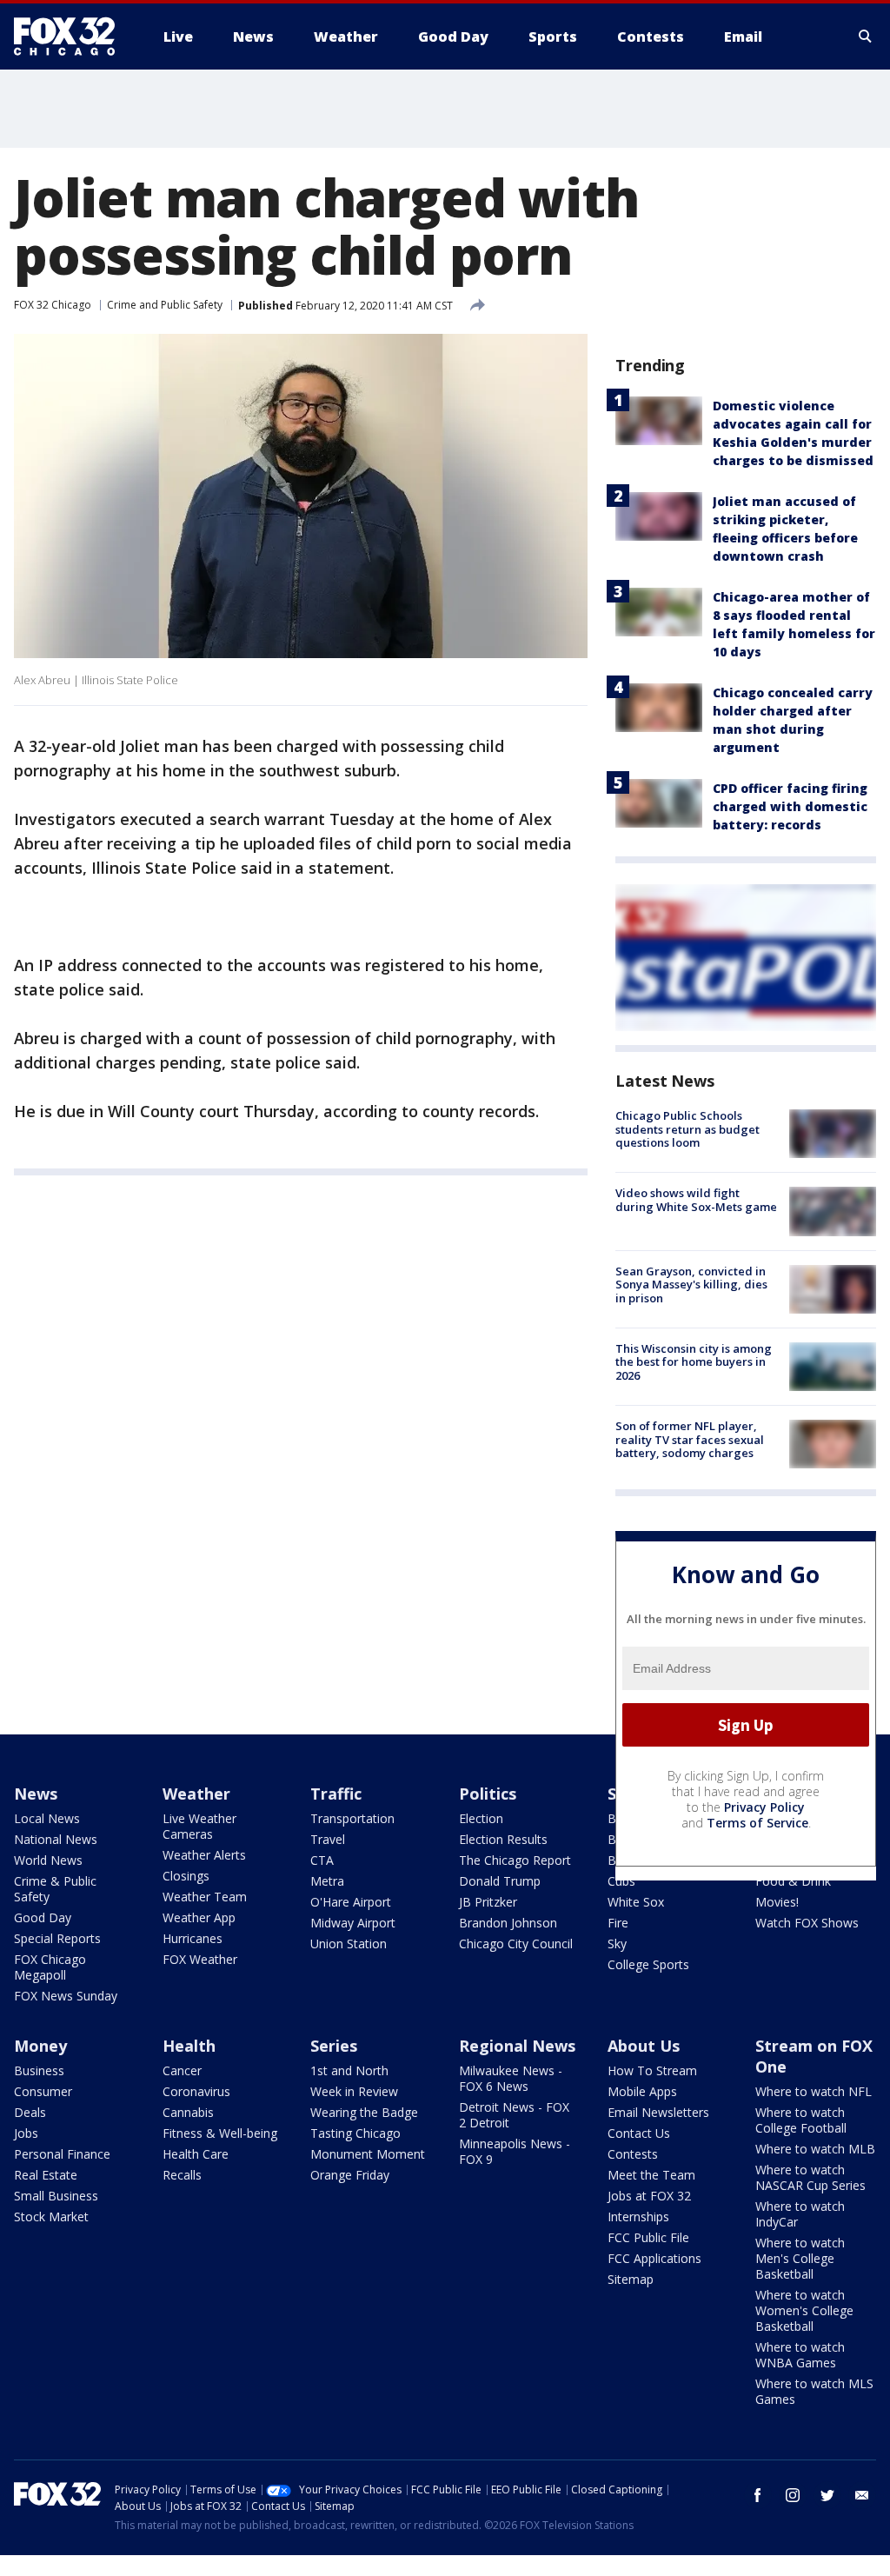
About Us (644, 2046)
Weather (196, 1794)
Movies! (777, 1902)
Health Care (196, 2154)
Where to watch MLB (815, 2149)
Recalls (182, 2175)
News (36, 1794)
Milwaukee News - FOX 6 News (511, 2078)
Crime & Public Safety (55, 1889)
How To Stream (652, 2070)
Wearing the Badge (364, 2112)
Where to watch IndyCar (800, 2214)
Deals (30, 2112)
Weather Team (205, 1897)
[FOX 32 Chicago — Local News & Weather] (71, 37)
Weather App (199, 1917)
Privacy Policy (764, 1807)
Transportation (352, 1818)
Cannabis (188, 2112)
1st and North (349, 2070)
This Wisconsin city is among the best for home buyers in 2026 (694, 1362)
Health (189, 2046)
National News (56, 1839)
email (862, 2495)
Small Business (56, 2196)
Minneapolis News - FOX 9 (515, 2151)
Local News (47, 1818)
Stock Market (51, 2217)
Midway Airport (353, 1923)
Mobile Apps (642, 2091)
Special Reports (57, 1938)
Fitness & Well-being (220, 2133)
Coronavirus (196, 2091)
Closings (186, 1876)
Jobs (26, 2133)
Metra (327, 1881)
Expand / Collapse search (866, 37)
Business (39, 2070)
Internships (638, 2217)
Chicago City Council (516, 1944)
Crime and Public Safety (165, 305)
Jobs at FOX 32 (649, 2196)
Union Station (349, 1944)
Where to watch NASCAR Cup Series (810, 2177)
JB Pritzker (488, 1902)
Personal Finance (62, 2154)
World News (48, 1860)
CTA (322, 1860)
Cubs (621, 1881)
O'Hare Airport (351, 1902)
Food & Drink (793, 1881)
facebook (758, 2495)
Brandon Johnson (508, 1923)
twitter (827, 2495)
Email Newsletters (658, 2112)
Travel (328, 1839)
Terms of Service (757, 1823)
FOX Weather (200, 1959)
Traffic (336, 1794)
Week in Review (354, 2091)
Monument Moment (368, 2154)
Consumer (43, 2091)
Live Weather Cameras (199, 1826)
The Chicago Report (515, 1860)
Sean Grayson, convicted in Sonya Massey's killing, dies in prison (691, 1285)
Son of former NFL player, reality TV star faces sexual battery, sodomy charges (690, 1439)
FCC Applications (654, 2258)
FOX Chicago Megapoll (50, 1967)
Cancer (182, 2070)
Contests (633, 2154)
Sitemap (631, 2279)
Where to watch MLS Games (814, 2391)
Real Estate (46, 2175)
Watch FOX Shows (807, 1923)
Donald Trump (500, 1881)
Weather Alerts (204, 1855)
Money (40, 2046)
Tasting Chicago (355, 2133)
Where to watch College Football (801, 2120)
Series (334, 2046)
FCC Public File (648, 2237)
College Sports (648, 1964)
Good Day (43, 1917)
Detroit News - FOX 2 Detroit (514, 2115)
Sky (617, 1944)
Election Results (503, 1839)
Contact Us (639, 2133)
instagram (793, 2495)
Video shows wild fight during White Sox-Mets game (696, 1200)
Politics (488, 1794)
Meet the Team (651, 2175)
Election (481, 1818)
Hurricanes (193, 1938)
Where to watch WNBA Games (800, 2355)
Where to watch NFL (814, 2091)
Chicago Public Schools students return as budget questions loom (687, 1129)
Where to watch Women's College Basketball (804, 2310)
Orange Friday (350, 2175)
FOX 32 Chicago (53, 305)
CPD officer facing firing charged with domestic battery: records (790, 806)
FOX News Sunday (66, 1996)
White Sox (636, 1902)
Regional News (517, 2046)
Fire (618, 1923)
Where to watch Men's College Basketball (800, 2258)
